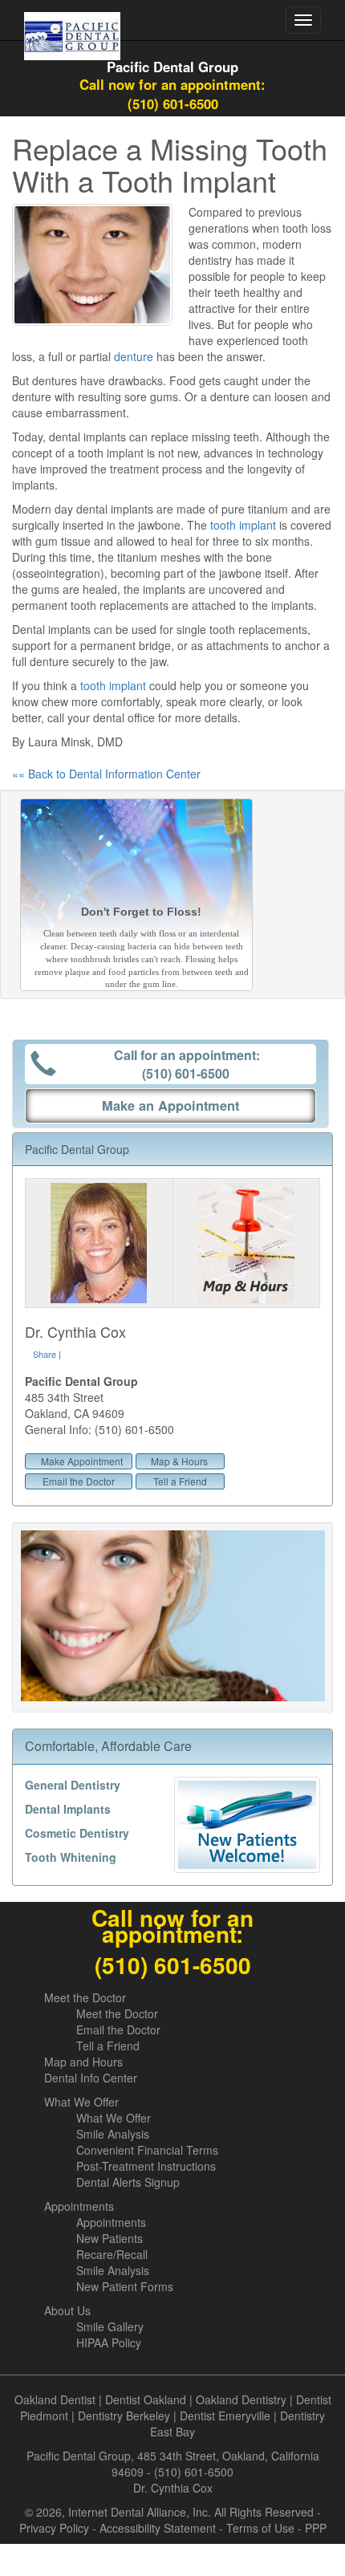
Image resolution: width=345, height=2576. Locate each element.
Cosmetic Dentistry (77, 1833)
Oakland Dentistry (241, 2399)
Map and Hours (83, 2062)
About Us (67, 2310)
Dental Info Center (91, 2078)
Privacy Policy (54, 2528)
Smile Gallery (110, 2326)
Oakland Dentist (55, 2399)
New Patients (110, 2238)
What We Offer (81, 2102)
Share (45, 1354)
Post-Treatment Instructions (146, 2166)
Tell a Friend (180, 1481)
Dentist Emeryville (225, 2416)
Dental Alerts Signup (128, 2182)
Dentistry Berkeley (124, 2416)
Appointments (79, 2206)
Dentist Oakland (146, 2399)
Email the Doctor (79, 1481)
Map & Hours (179, 1461)
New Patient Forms (125, 2286)
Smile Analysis (113, 2134)
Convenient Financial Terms (147, 2150)
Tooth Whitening (71, 1857)
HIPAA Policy (109, 2342)
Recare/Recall (112, 2254)
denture (134, 356)
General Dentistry (73, 1785)
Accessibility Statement (158, 2528)
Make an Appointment (170, 1105)
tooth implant (243, 525)
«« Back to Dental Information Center (106, 774)
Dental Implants (68, 1809)
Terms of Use (260, 2528)
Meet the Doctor (85, 1997)
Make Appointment (82, 1461)
